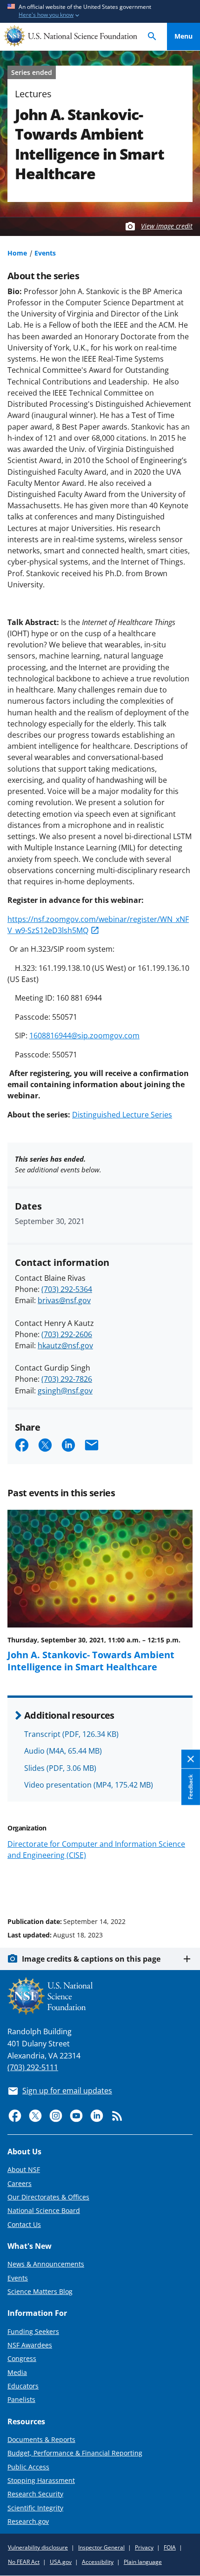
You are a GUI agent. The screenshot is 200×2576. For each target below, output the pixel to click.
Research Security (35, 2494)
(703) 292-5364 (67, 1289)
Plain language (143, 2562)
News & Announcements (46, 2264)
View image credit (167, 226)
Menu (183, 36)
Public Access (28, 2467)
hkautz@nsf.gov (65, 1345)
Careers (20, 2183)
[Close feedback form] (191, 1759)
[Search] (152, 37)
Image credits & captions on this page (91, 1959)
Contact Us (24, 2224)
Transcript (71, 1734)
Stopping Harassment (41, 2480)
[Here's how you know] (100, 11)
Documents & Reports (41, 2439)
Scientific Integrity (35, 2508)
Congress (22, 2358)
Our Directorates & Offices (48, 2197)
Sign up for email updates (67, 2091)
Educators (23, 2386)
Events (45, 253)
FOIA (170, 2547)
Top (183, 1886)
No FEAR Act (24, 2562)
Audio (63, 1751)
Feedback (190, 1787)
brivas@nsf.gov (64, 1300)
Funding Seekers (33, 2331)
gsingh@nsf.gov (65, 1391)
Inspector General (101, 2547)
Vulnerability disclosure (38, 2547)
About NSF (24, 2169)
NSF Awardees (30, 2345)
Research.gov (28, 2521)
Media (17, 2372)
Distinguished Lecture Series (122, 1115)
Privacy (144, 2547)
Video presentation (89, 1785)
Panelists (21, 2399)
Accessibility (98, 2562)
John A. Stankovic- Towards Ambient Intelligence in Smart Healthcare (91, 1661)
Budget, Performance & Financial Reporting (75, 2453)
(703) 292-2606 (67, 1334)
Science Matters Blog (40, 2291)
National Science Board (44, 2210)
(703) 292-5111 (33, 2067)
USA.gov (61, 2562)
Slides (60, 1768)
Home (17, 253)
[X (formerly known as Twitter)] (35, 2116)
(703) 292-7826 (67, 1379)
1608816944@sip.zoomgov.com (84, 1036)
